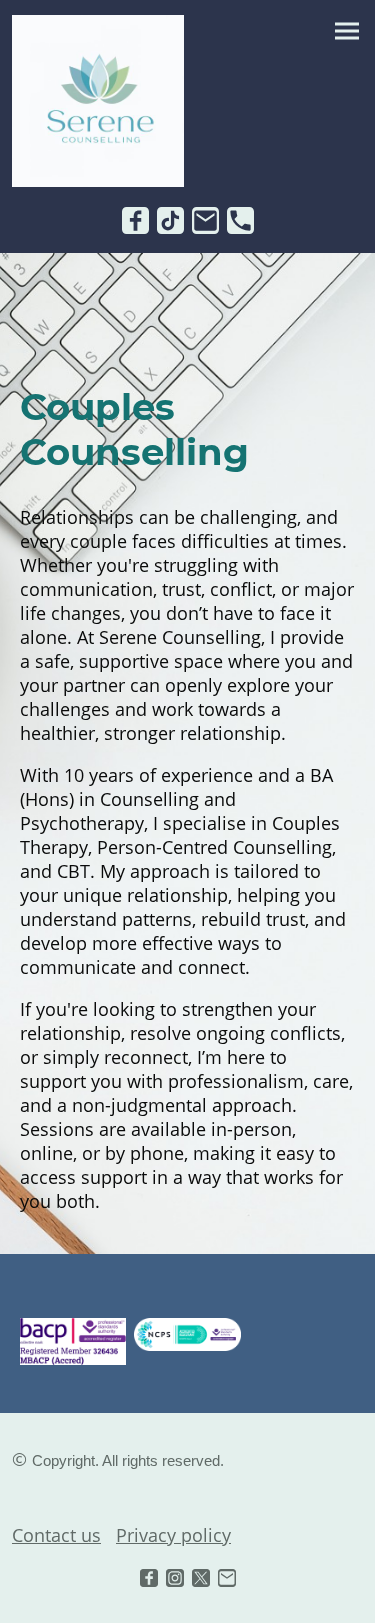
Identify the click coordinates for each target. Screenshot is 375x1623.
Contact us (56, 1535)
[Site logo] (98, 101)
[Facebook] (135, 220)
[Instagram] (175, 1578)
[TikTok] (170, 220)
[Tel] (240, 220)
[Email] (205, 220)
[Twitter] (201, 1578)
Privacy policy (173, 1535)
